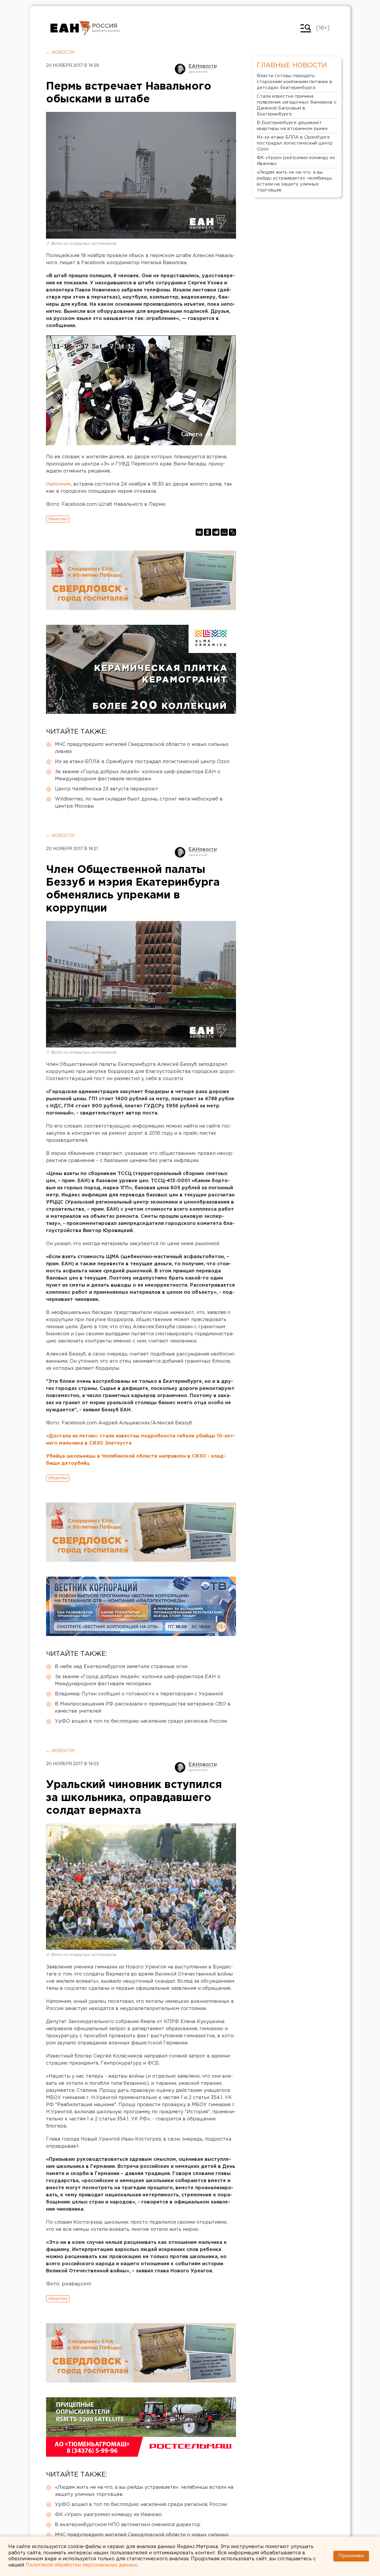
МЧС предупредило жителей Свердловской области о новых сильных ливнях (142, 748)
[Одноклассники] (208, 532)
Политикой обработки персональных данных (81, 2565)
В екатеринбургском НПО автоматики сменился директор (128, 2525)
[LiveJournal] (232, 532)
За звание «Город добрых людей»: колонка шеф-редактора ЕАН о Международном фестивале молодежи (138, 775)
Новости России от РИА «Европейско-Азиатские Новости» (71, 28)
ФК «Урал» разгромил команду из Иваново (108, 2515)
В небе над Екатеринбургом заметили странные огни (121, 1667)
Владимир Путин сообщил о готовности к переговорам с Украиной (139, 1694)
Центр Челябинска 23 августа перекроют (107, 789)
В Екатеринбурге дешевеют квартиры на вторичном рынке (292, 126)
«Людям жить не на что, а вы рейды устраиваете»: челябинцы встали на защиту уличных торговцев (144, 2491)
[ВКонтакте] (199, 532)
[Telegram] (216, 532)
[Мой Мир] (224, 532)
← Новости (60, 53)
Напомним (58, 484)
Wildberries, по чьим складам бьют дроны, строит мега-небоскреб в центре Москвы (139, 803)
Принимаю (351, 2556)
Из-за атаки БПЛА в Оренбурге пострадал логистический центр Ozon (142, 762)
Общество (58, 519)
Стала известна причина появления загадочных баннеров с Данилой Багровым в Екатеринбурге (297, 105)
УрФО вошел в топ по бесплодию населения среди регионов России (141, 1721)
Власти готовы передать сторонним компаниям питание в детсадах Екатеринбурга (294, 82)
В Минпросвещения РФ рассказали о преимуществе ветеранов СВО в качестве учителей (143, 1708)
